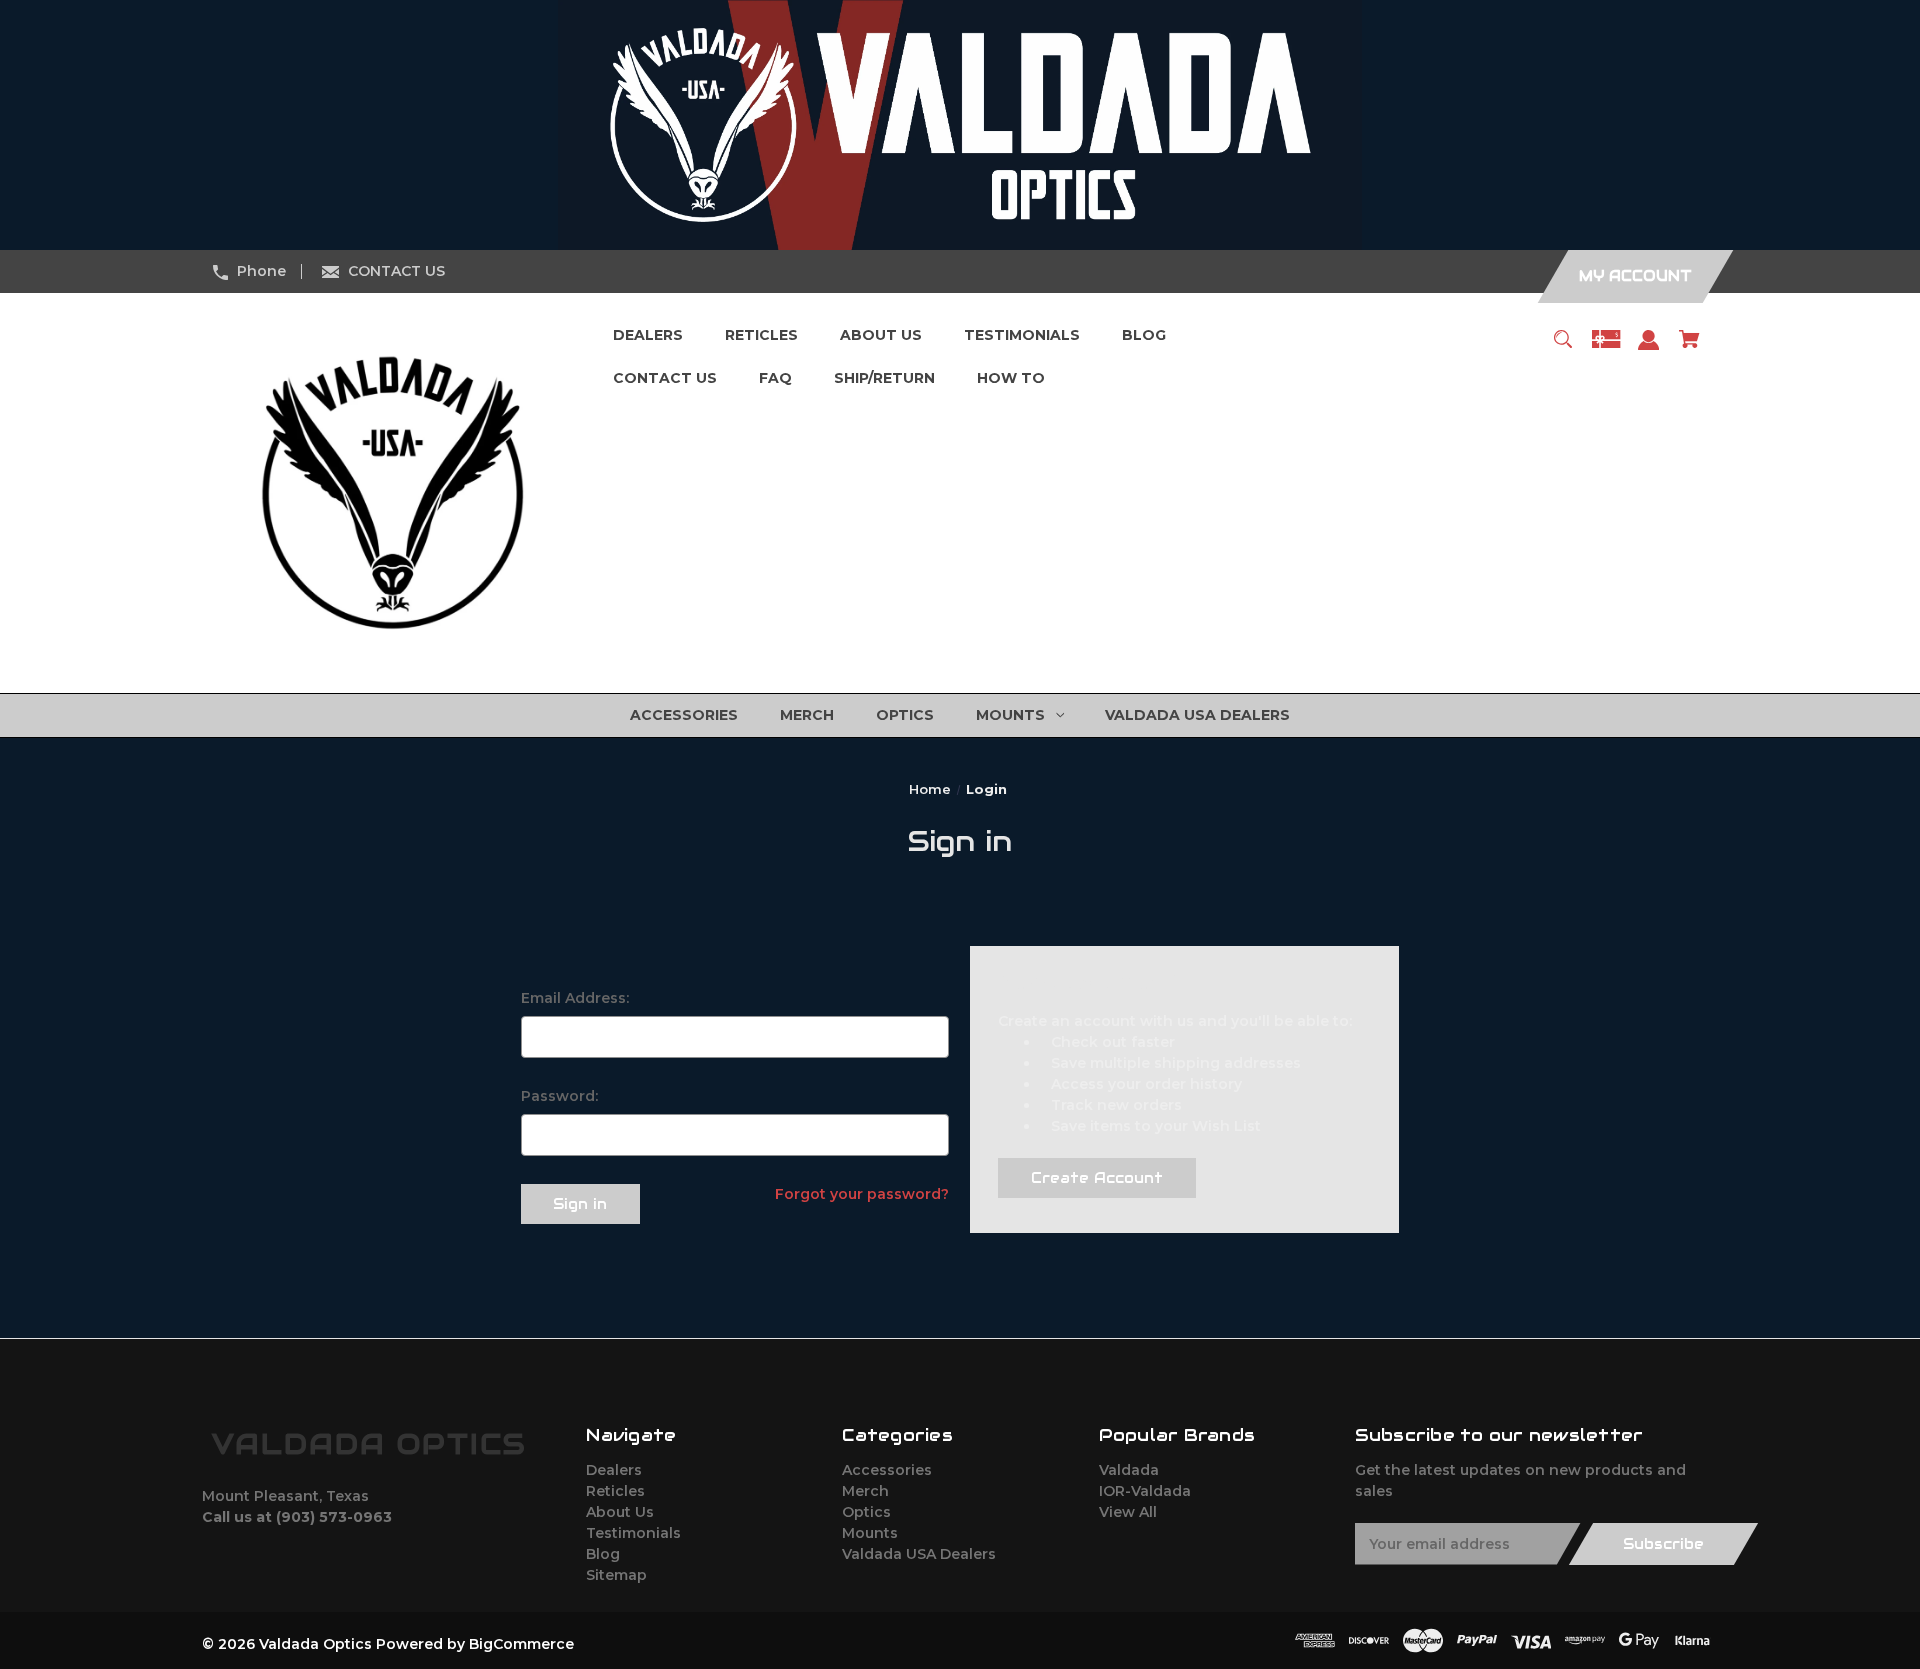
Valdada (1129, 1470)
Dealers (614, 1470)
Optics (866, 1512)
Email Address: (575, 998)
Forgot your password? (862, 1194)
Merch (865, 1491)
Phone (261, 271)
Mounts (870, 1533)
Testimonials (633, 1533)
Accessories (887, 1470)
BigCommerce (521, 1644)
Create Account (1097, 1178)
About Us (620, 1512)
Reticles (615, 1491)
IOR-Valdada (1145, 1491)
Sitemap (616, 1575)
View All (1128, 1512)
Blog (603, 1554)
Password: (559, 1096)
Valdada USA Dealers (919, 1554)
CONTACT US (396, 271)
